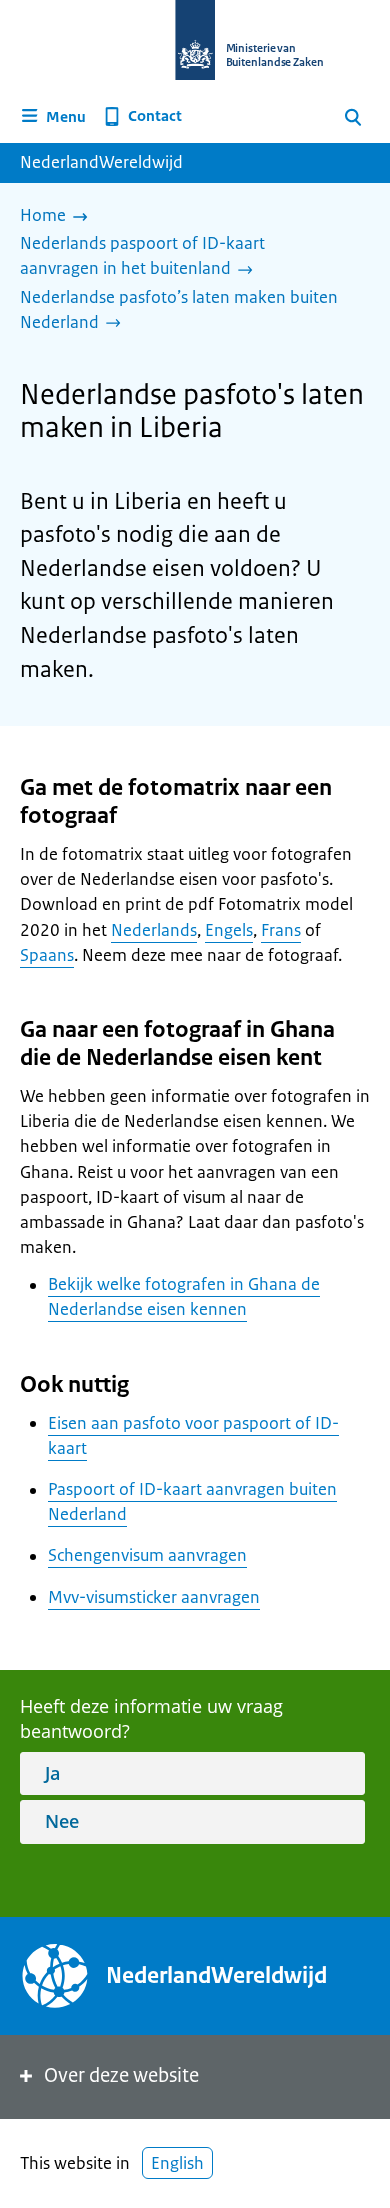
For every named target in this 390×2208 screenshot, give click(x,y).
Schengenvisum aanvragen (147, 1555)
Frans (281, 930)
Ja (52, 1773)
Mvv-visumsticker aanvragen (154, 1597)
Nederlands (154, 930)
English (177, 2163)
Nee (62, 1821)
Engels (229, 930)
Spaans (47, 955)
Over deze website (121, 2075)
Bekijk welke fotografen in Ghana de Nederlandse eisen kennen (184, 1296)
